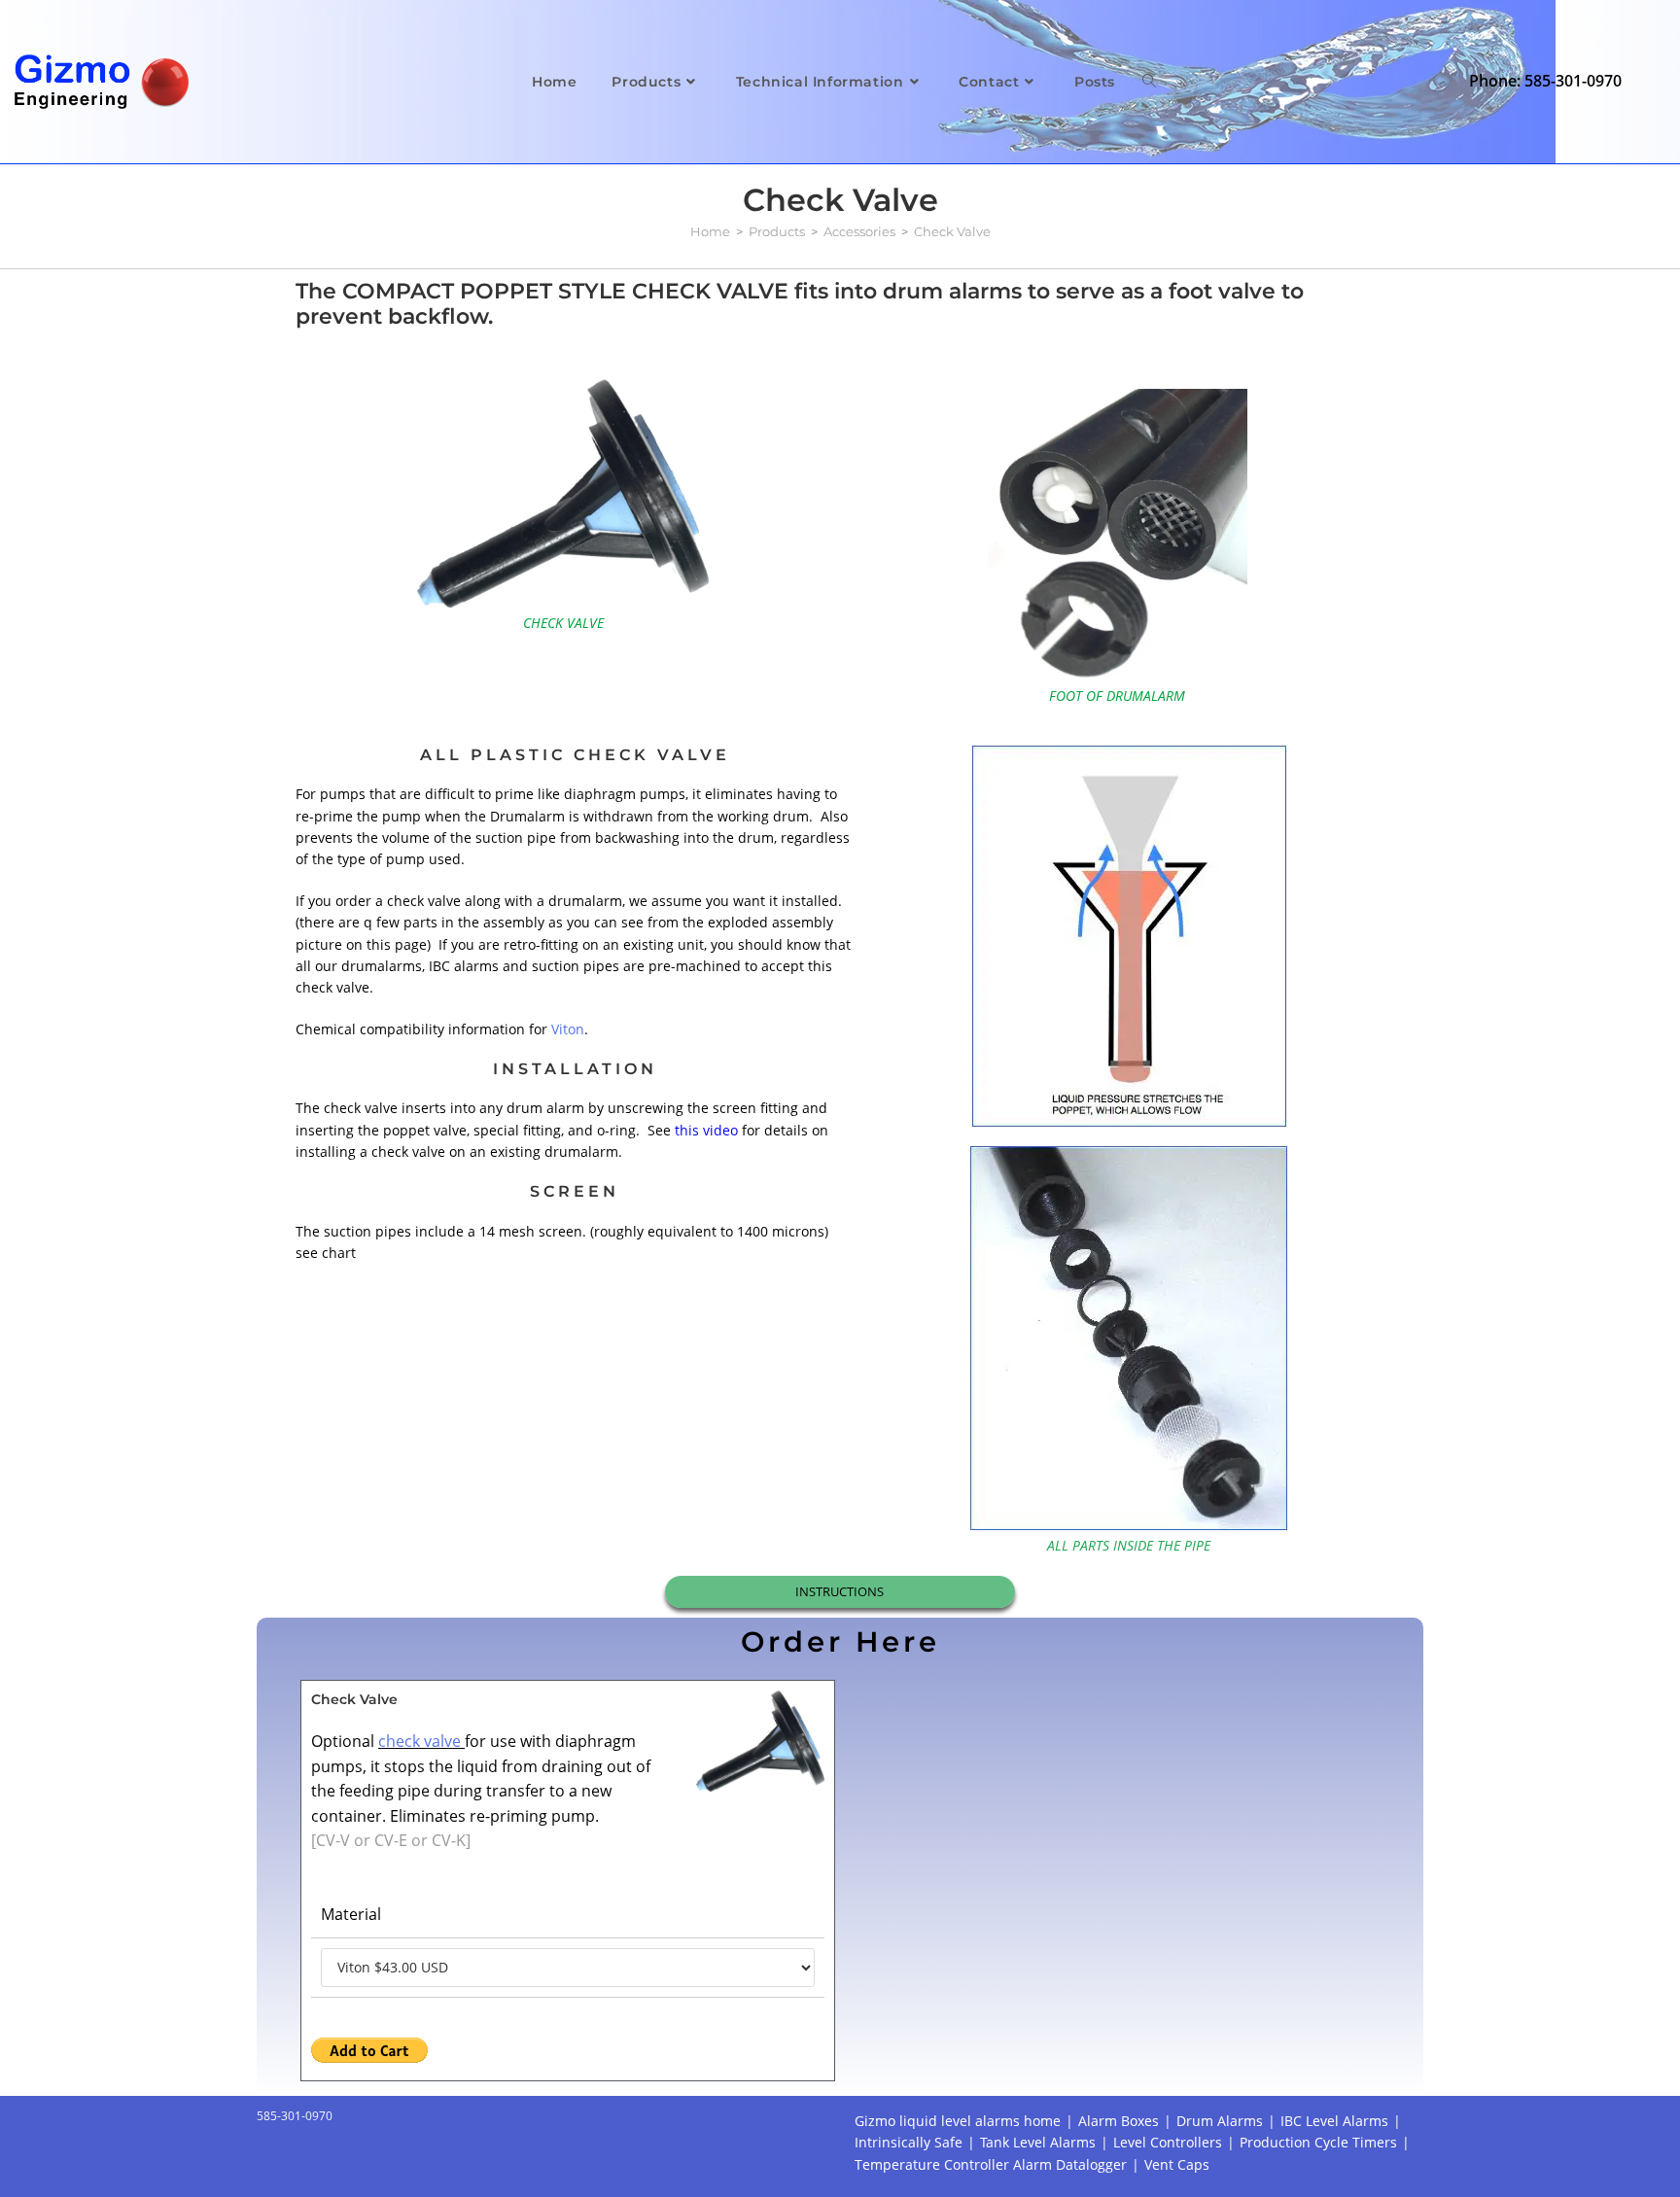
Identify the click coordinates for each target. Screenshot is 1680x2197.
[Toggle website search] (1149, 82)
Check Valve (952, 231)
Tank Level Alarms (1038, 2142)
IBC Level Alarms (1334, 2121)
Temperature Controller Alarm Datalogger (991, 2164)
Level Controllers (1168, 2142)
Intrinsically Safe (909, 2142)
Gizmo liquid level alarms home (958, 2121)
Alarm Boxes (1119, 2121)
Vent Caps (1177, 2164)
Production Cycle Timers (1318, 2142)
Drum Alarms (1220, 2121)
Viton (568, 1029)
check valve (421, 1741)
